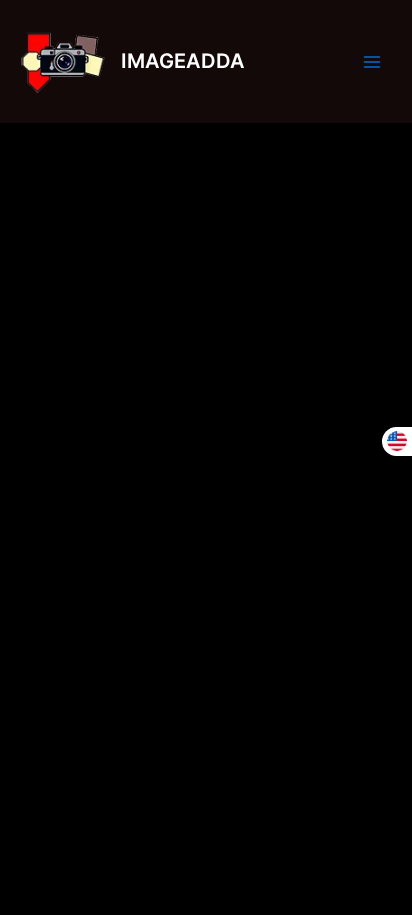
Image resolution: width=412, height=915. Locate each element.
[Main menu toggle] (372, 61)
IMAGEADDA (183, 61)
